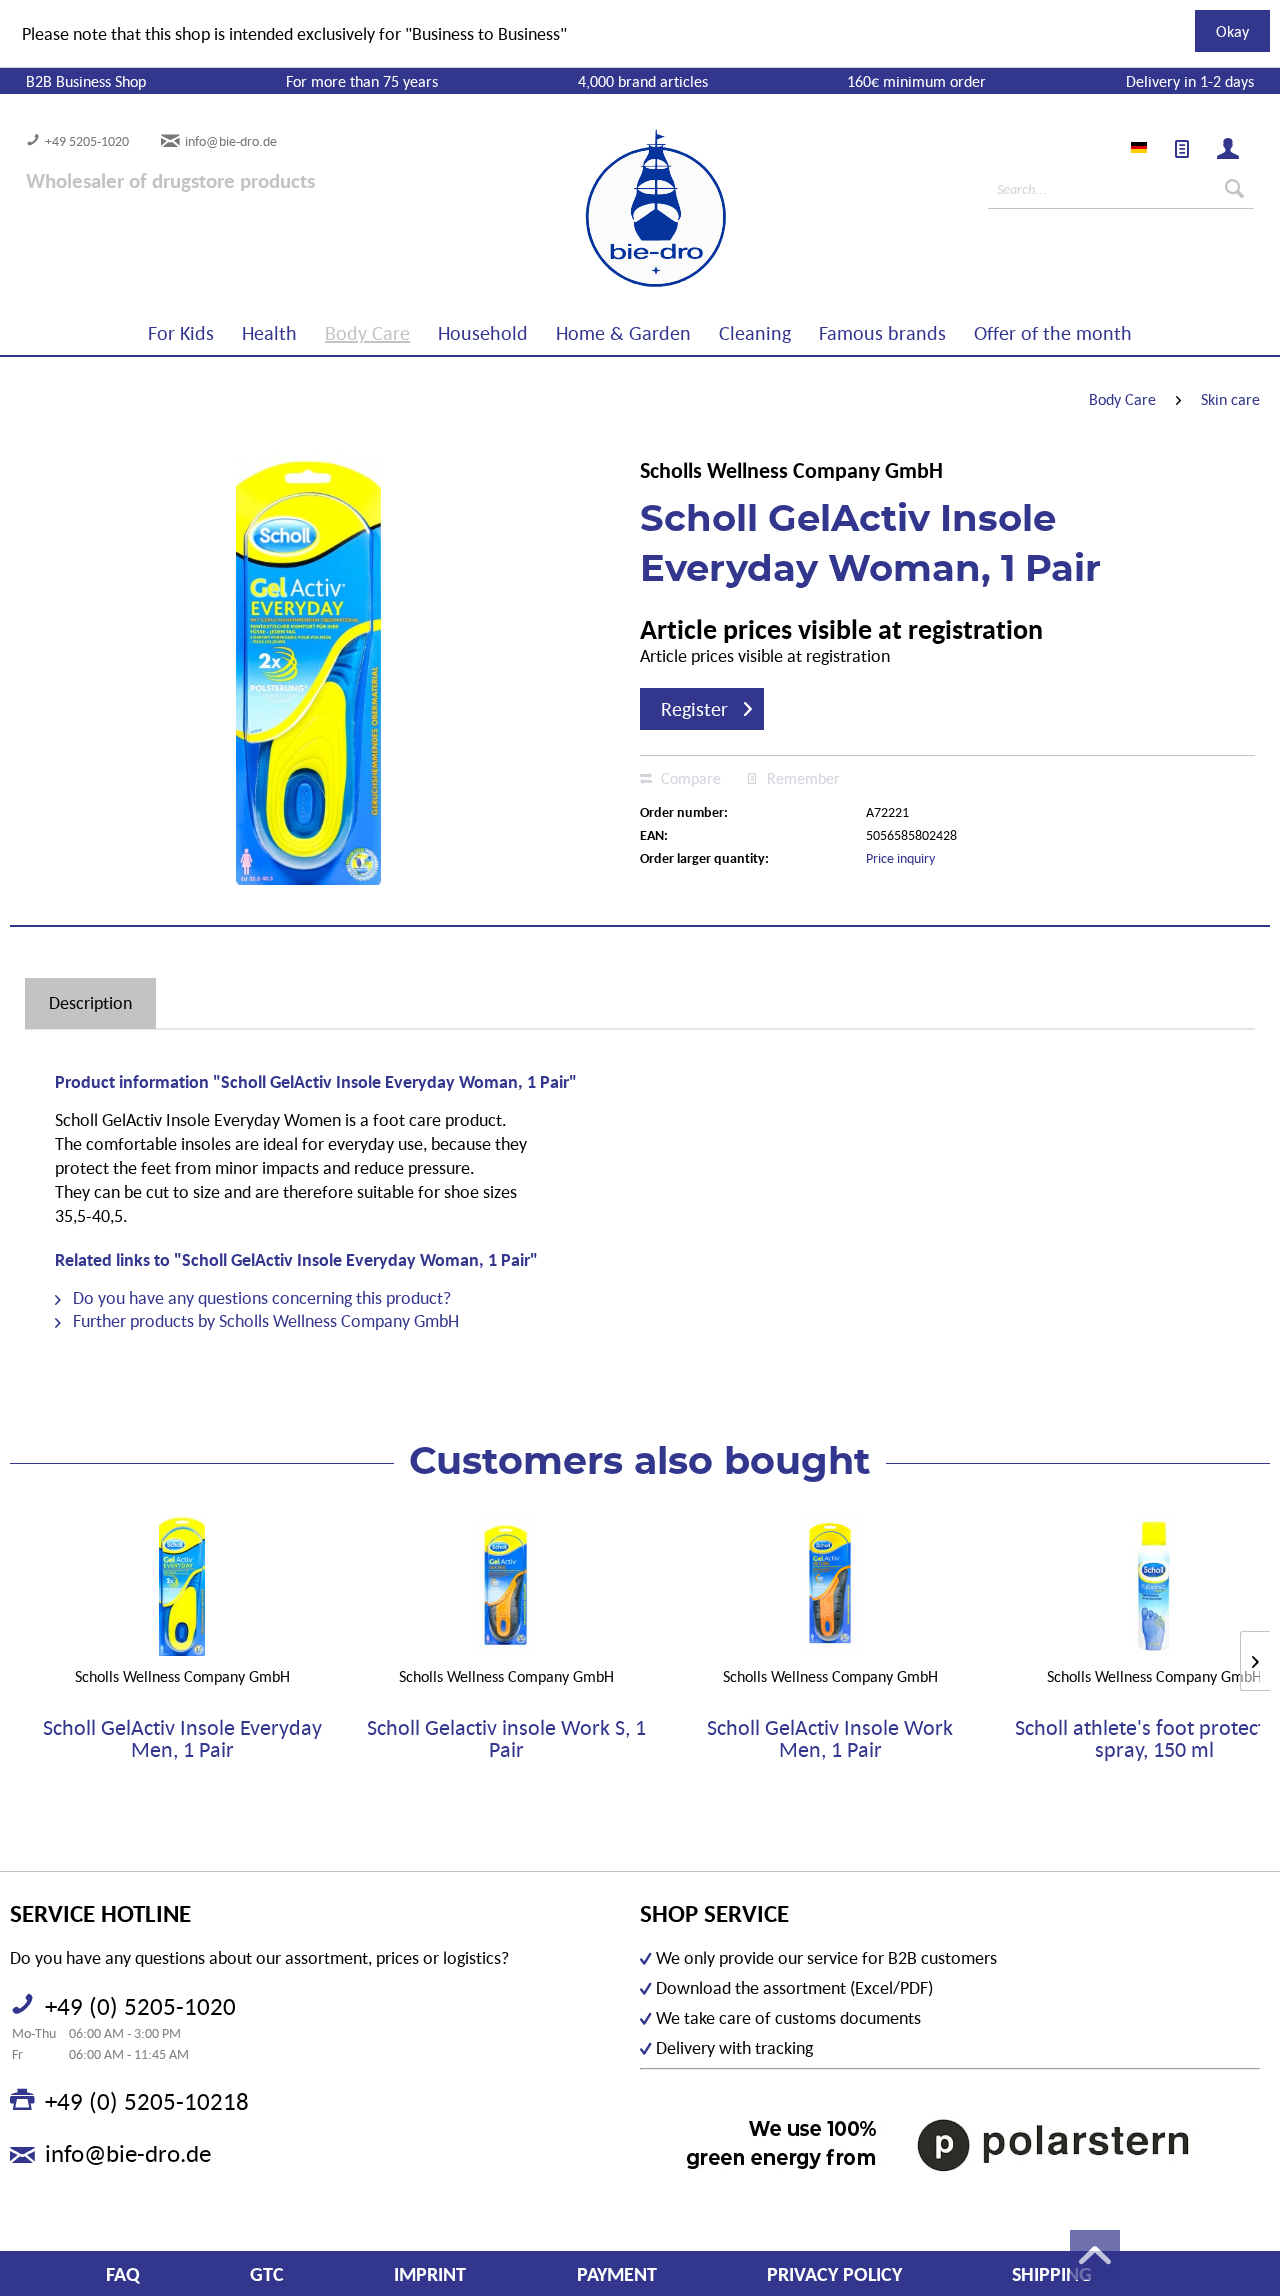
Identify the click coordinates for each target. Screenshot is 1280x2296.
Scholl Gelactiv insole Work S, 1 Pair (506, 1739)
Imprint (430, 2274)
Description (90, 1002)
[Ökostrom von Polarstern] (950, 2144)
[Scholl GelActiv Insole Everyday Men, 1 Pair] (182, 1586)
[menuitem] (1182, 149)
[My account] (1228, 149)
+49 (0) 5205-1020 (140, 2006)
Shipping (1052, 2274)
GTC (267, 2274)
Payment (617, 2274)
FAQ (123, 2274)
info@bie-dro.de (231, 141)
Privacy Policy (834, 2274)
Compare (689, 778)
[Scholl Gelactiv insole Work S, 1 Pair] (506, 1586)
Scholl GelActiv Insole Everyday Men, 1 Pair (182, 1739)
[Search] (1234, 189)
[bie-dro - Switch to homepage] (595, 209)
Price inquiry (900, 858)
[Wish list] (1182, 149)
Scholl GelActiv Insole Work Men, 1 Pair (830, 1739)
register (694, 709)
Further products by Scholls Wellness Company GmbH (264, 1320)
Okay (1232, 31)
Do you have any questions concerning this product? (260, 1297)
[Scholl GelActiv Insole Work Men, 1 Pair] (830, 1586)
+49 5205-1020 (87, 141)
